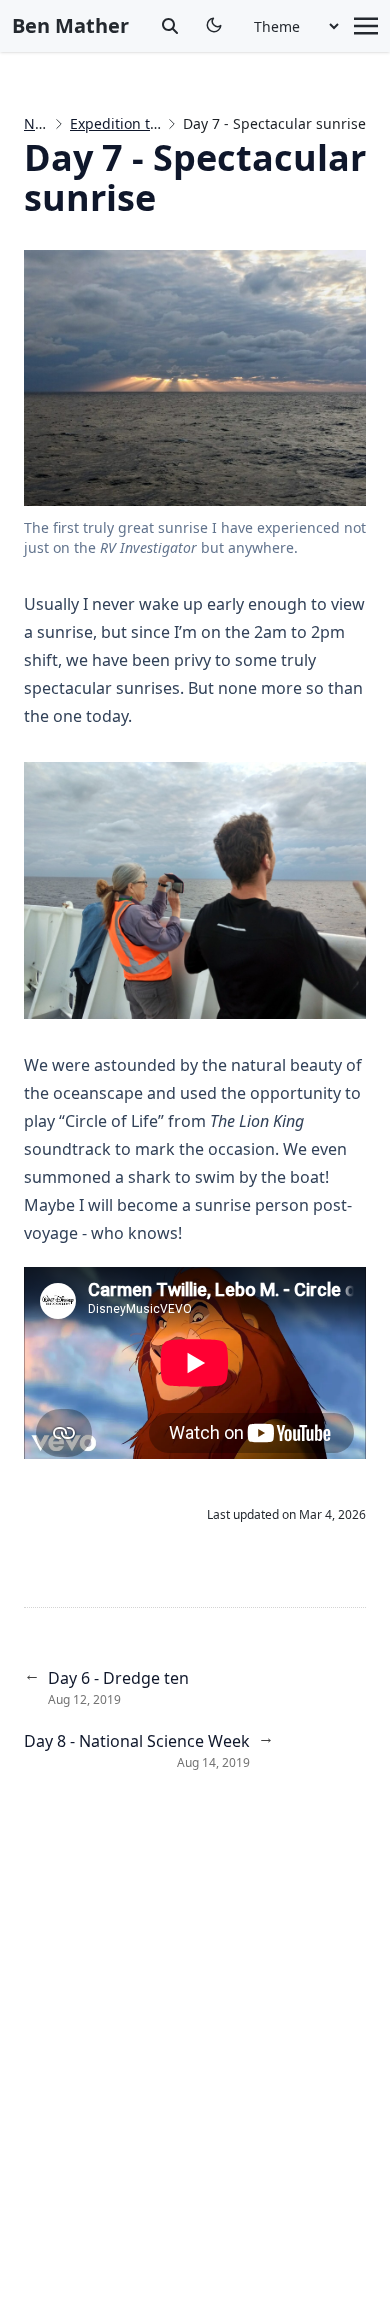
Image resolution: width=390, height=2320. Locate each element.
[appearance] (214, 25)
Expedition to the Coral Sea (160, 123)
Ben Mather (70, 25)
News (42, 123)
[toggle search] (170, 26)
